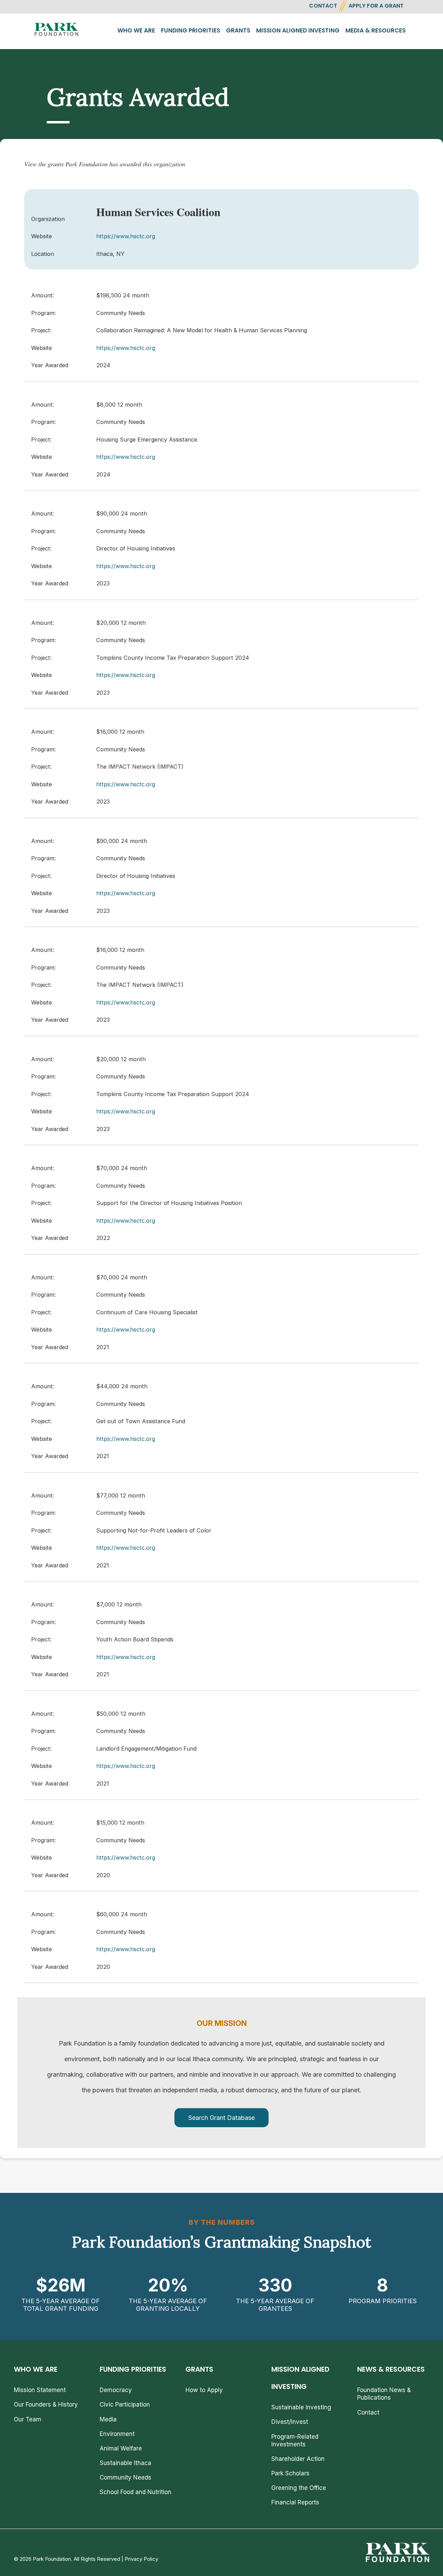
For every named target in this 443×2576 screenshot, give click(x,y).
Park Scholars (290, 2473)
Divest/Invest (290, 2422)
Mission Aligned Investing (298, 30)
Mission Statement (40, 2390)
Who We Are (136, 30)
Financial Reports (295, 2502)
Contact (368, 2412)
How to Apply (204, 2390)
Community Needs (125, 2477)
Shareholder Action (298, 2459)
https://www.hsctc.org (126, 236)
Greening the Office (299, 2488)
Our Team (28, 2419)
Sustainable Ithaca (125, 2463)
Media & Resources (376, 30)
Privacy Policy (141, 2559)
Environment (117, 2434)
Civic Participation (125, 2404)
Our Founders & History (46, 2404)
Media (108, 2419)
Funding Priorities (191, 30)
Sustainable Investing (301, 2407)
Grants (238, 30)
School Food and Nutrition (135, 2492)
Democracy (116, 2390)
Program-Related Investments (295, 2440)
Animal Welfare (121, 2448)
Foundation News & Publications (384, 2394)
